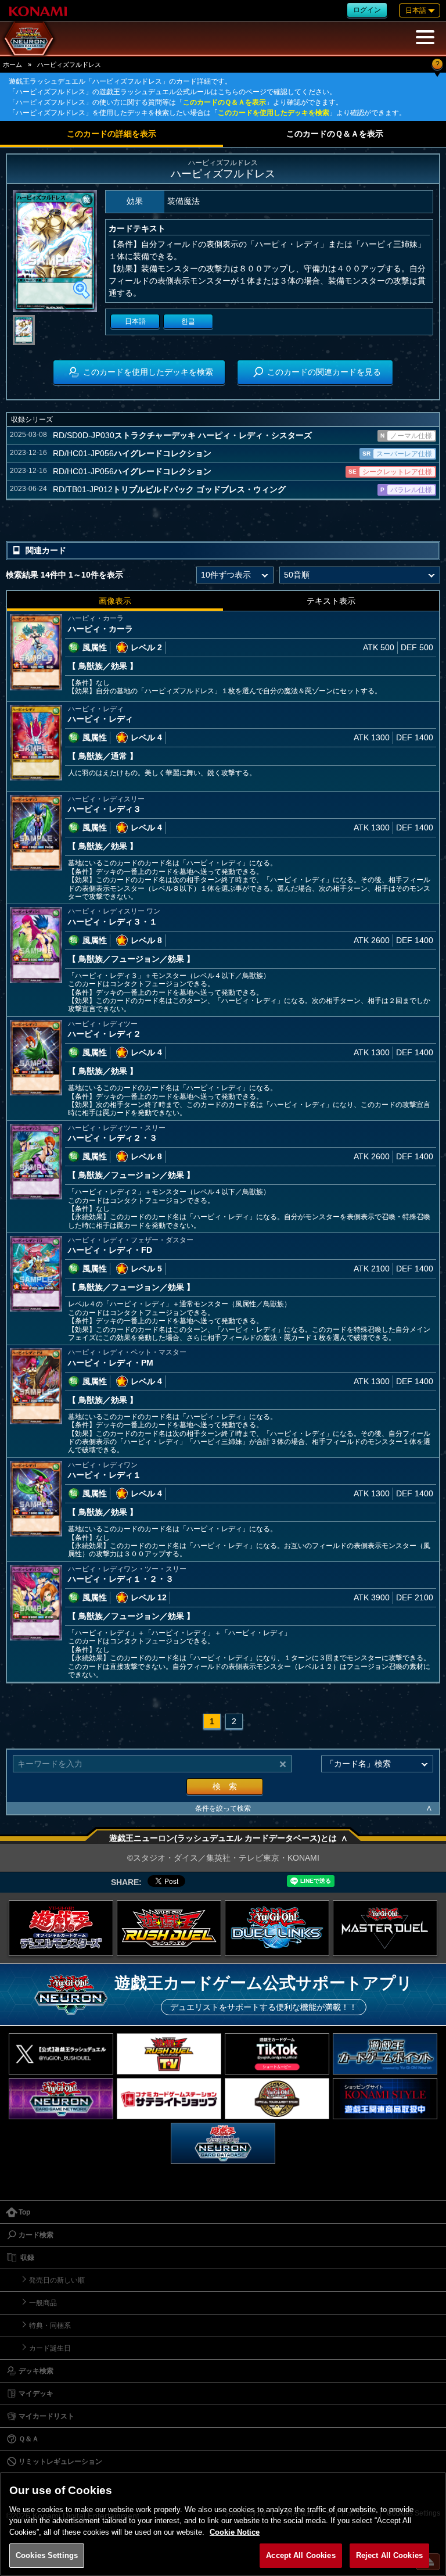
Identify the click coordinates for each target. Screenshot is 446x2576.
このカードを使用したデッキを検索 (274, 113)
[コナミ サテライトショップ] (169, 2099)
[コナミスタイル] (385, 2099)
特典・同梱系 (50, 2326)
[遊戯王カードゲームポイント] (385, 2054)
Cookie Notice (235, 2532)
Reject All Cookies (389, 2555)
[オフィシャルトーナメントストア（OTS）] (277, 2099)
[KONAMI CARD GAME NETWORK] (61, 2099)
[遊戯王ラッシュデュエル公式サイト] (169, 1928)
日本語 (135, 321)
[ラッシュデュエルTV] (169, 2054)
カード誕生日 (50, 2348)
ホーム (12, 65)
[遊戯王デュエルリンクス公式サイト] (277, 1928)
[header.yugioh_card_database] (29, 38)
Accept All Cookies (301, 2555)
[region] (223, 2524)
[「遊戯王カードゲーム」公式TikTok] (277, 2054)
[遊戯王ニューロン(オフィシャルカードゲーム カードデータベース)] (223, 2143)
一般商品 (43, 2303)
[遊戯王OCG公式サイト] (61, 1928)
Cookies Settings (47, 2555)
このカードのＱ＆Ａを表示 (224, 102)
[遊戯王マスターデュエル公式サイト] (385, 1928)
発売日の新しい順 (57, 2280)
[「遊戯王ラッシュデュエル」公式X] (61, 2054)
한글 (188, 321)
